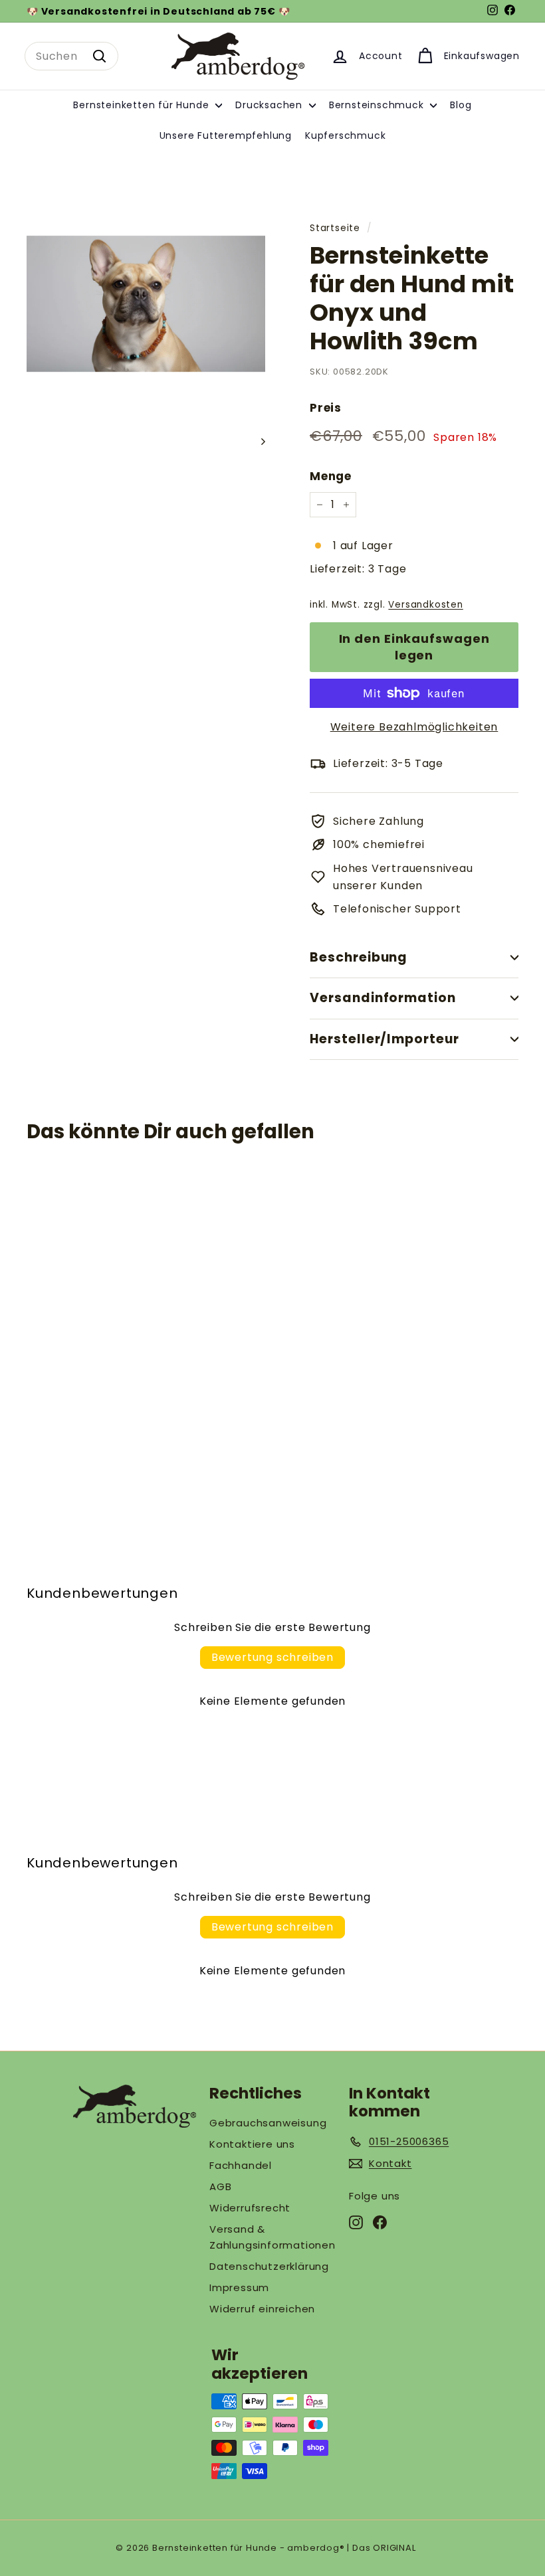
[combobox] (71, 56)
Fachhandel (241, 2165)
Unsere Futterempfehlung (226, 135)
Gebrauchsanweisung (268, 2123)
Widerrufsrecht (250, 2208)
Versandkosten (425, 605)
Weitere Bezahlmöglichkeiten (414, 727)
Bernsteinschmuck (378, 105)
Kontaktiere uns (252, 2144)
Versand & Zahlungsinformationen (272, 2237)
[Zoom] (146, 304)
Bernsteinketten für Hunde (143, 105)
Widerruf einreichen (262, 2309)
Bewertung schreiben (272, 1657)
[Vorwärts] (257, 442)
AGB (220, 2187)
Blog (461, 105)
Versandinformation (383, 998)
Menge (331, 476)
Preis (326, 408)
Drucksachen (271, 105)
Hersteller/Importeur (384, 1039)
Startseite (335, 228)
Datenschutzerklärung (269, 2266)
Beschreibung (359, 957)
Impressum (239, 2287)
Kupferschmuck (345, 135)
